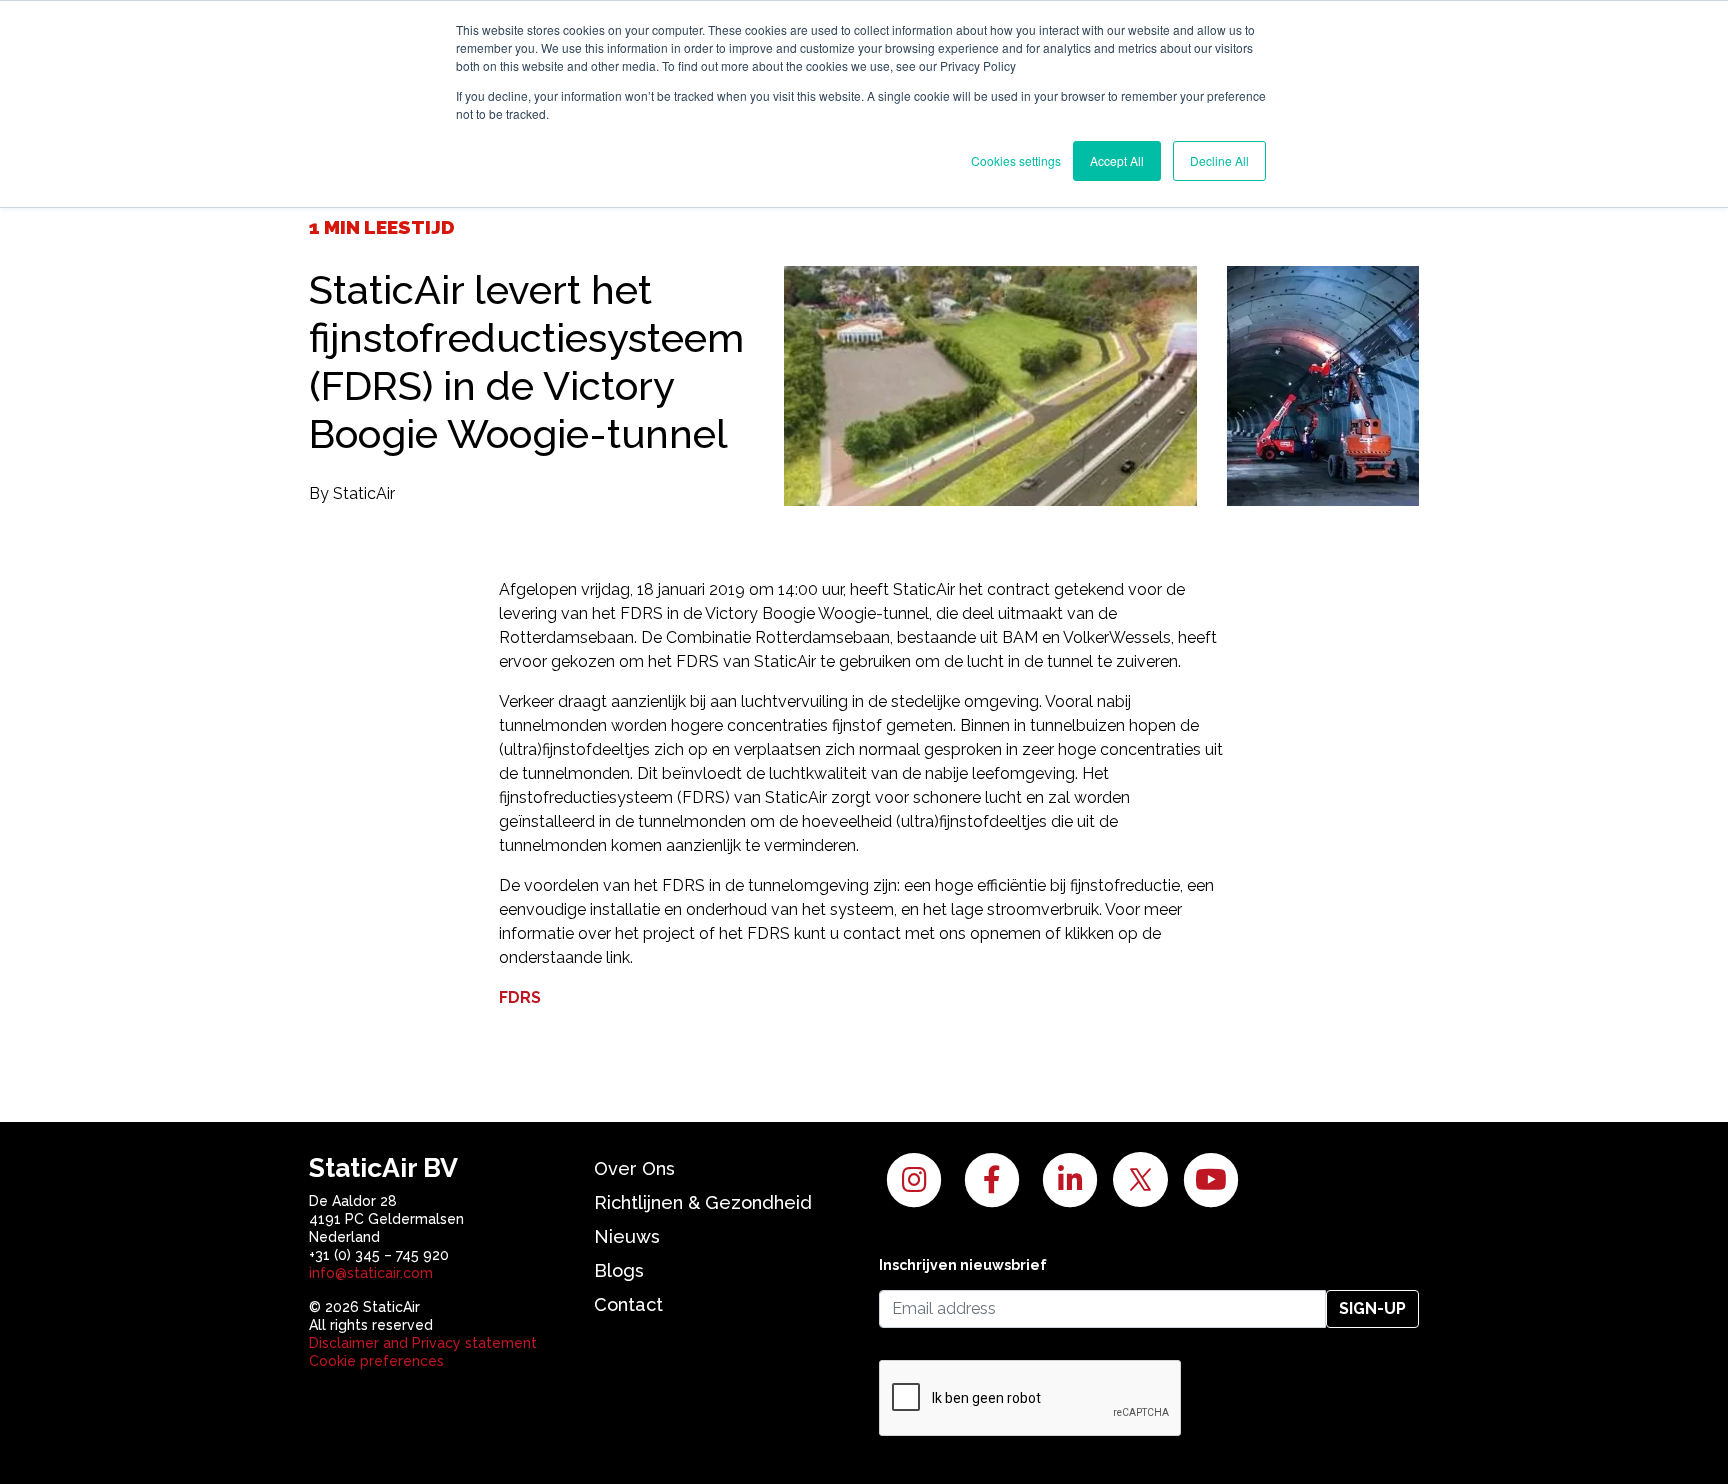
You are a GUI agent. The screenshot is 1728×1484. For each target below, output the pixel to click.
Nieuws (627, 1236)
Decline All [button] (1219, 160)
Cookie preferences (376, 1361)
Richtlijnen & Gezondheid (703, 1202)
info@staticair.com (371, 1273)
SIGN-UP (1372, 1308)
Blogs (619, 1270)
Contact (628, 1304)
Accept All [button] (1117, 160)
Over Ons (634, 1168)
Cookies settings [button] (1016, 160)
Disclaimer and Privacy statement (423, 1343)
